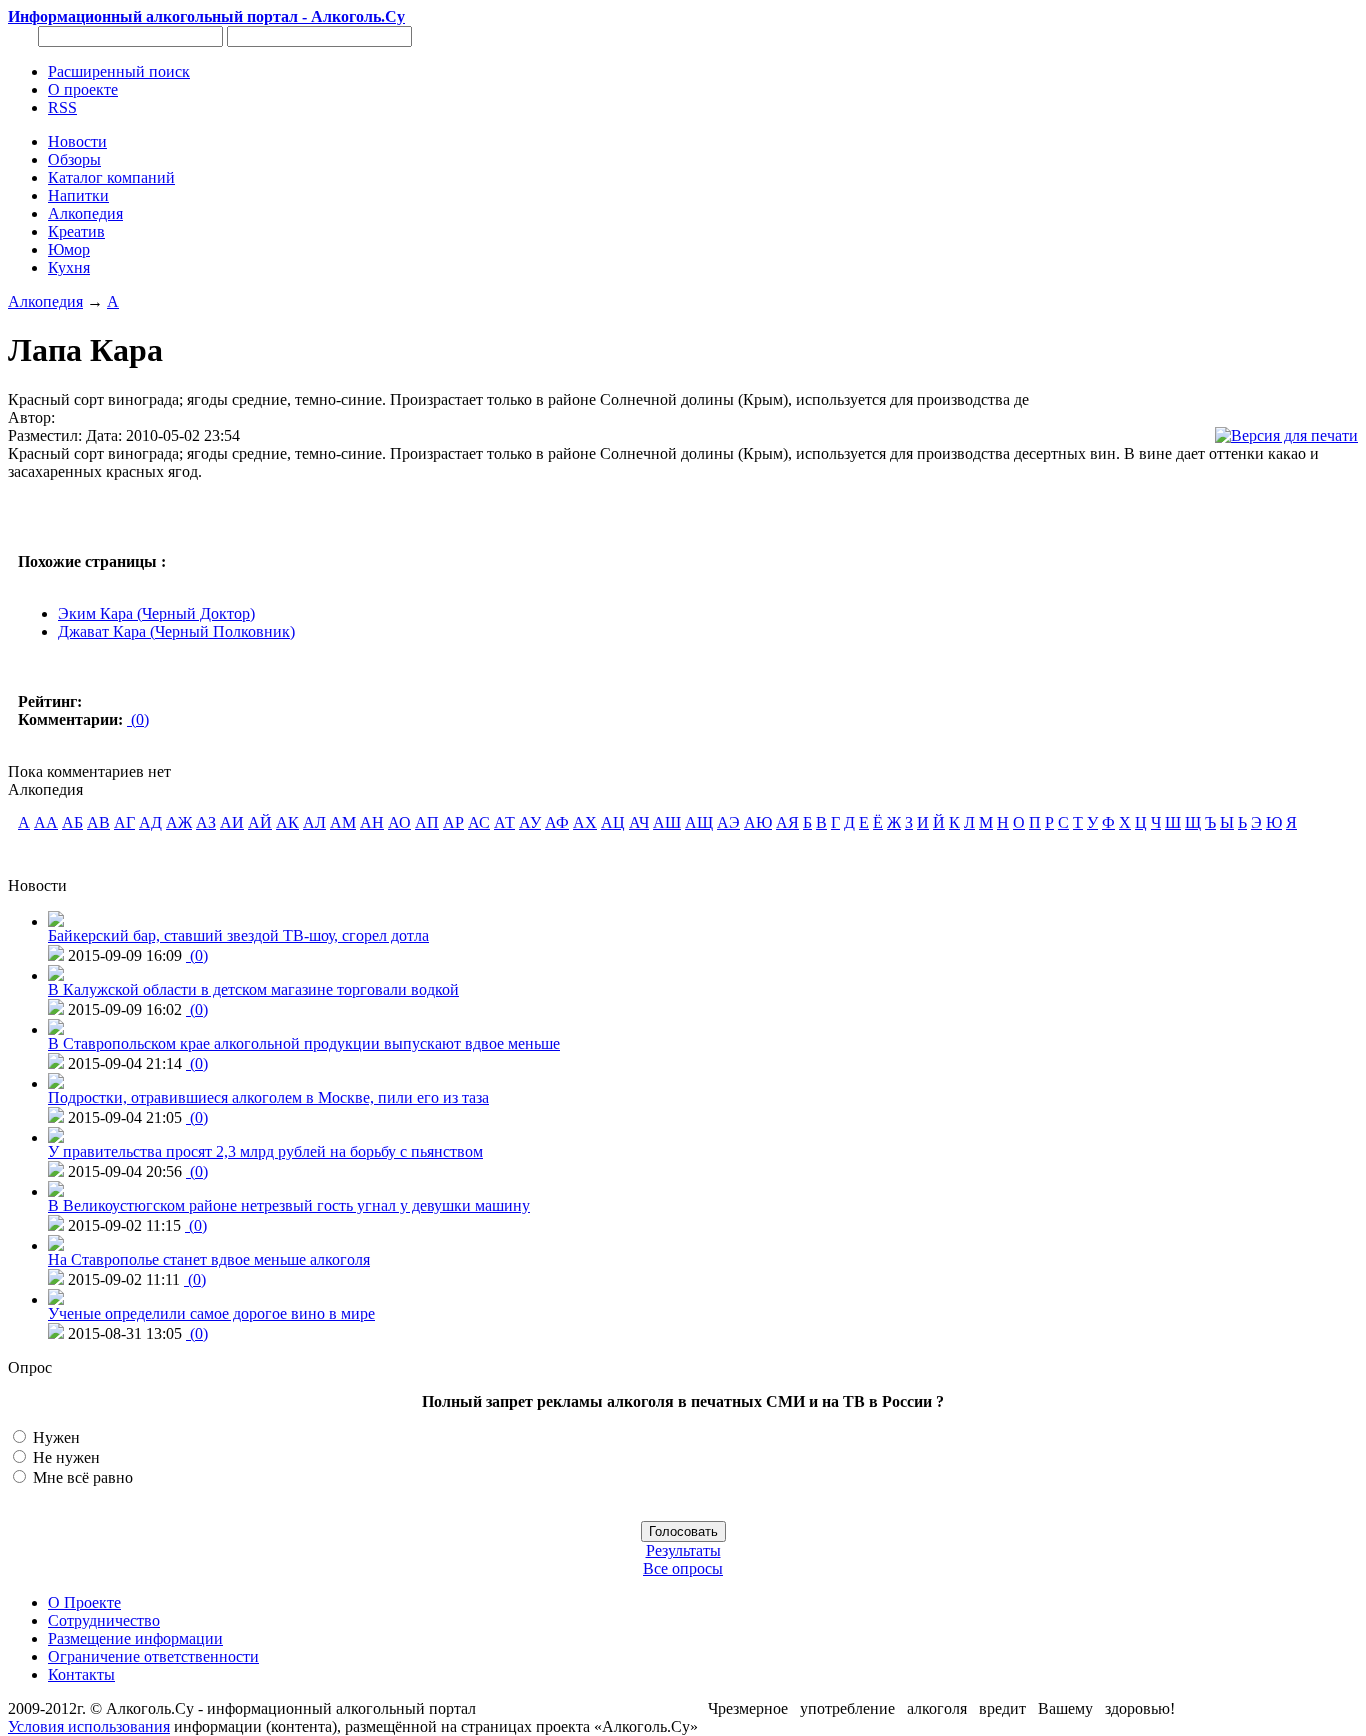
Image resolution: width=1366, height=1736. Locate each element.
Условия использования (89, 1726)
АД (150, 822)
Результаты (683, 1550)
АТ (504, 822)
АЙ (260, 822)
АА (46, 822)
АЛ (314, 822)
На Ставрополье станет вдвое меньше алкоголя (209, 1259)
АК (287, 822)
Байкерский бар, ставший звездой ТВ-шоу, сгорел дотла (238, 935)
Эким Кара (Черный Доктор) (156, 613)
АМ (343, 822)
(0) (138, 719)
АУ (530, 822)
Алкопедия (45, 301)
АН (372, 822)
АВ (98, 822)
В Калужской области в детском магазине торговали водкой (253, 989)
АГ (124, 822)
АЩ (699, 822)
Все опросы (683, 1568)
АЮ (758, 822)
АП (427, 822)
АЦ (613, 822)
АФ (557, 822)
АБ (72, 822)
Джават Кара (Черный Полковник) (176, 631)
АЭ (728, 822)
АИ (232, 822)
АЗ (206, 822)
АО (399, 822)
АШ (667, 822)
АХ (585, 822)
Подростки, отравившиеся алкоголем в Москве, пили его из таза (268, 1097)
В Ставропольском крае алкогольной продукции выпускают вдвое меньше (304, 1043)
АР (453, 822)
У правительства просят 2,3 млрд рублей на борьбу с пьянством (265, 1151)
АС (479, 822)
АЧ (639, 822)
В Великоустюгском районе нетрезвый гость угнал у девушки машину (289, 1205)
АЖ (179, 822)
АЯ (787, 822)
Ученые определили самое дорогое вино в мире (211, 1313)
